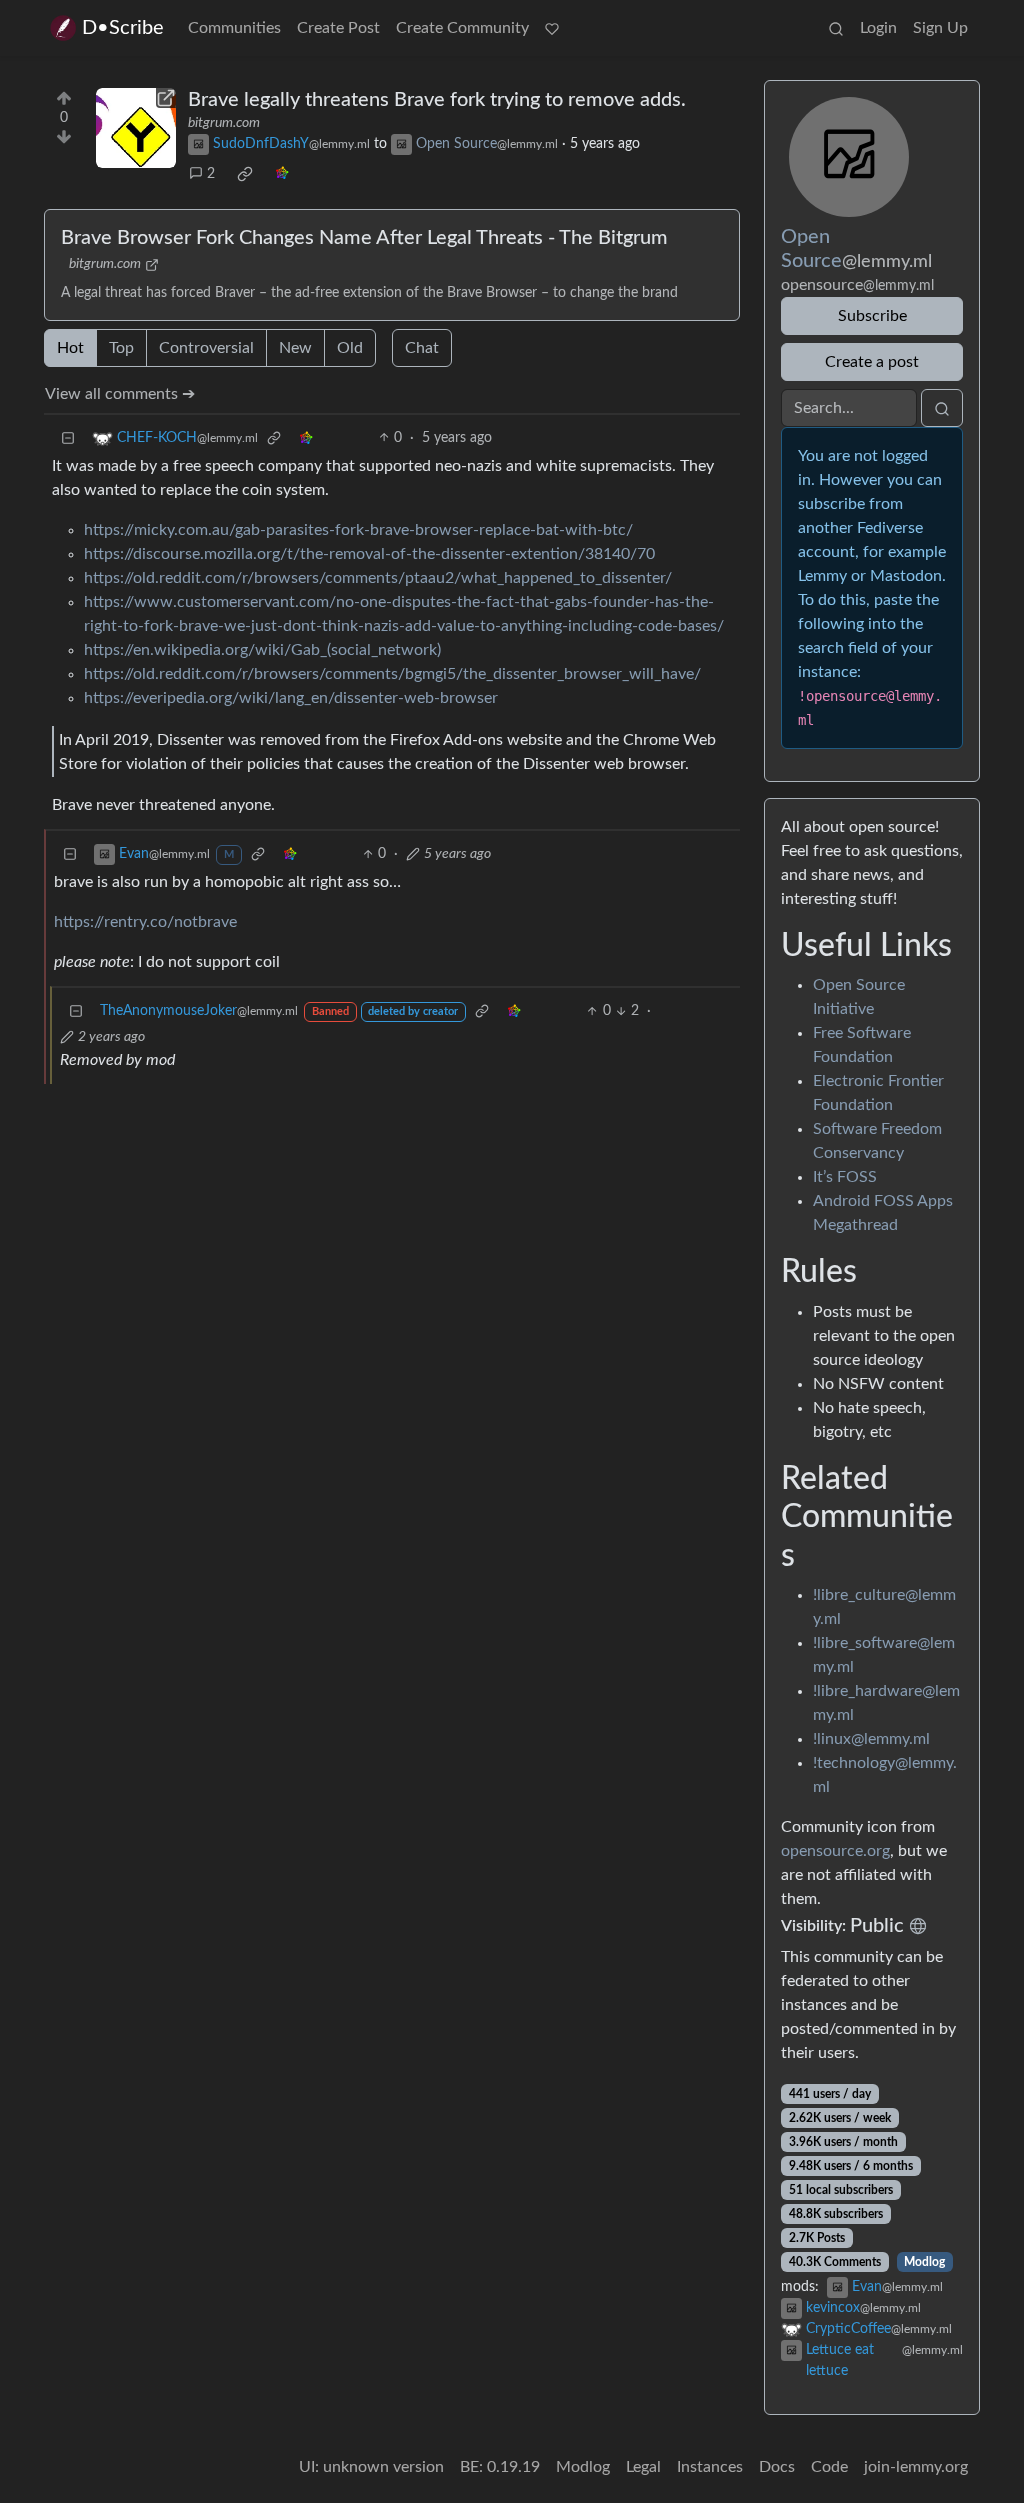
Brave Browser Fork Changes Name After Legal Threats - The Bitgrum (364, 238)
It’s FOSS (845, 1177)
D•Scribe (123, 28)
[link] (245, 174)
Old (350, 348)
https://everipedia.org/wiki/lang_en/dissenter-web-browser (291, 698)
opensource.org (835, 1851)
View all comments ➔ (120, 394)
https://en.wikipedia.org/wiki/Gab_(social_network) (262, 650)
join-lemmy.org (916, 2467)
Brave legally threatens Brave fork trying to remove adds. (437, 100)
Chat (422, 348)
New (295, 348)
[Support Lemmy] (552, 28)
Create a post (872, 362)
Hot (70, 348)
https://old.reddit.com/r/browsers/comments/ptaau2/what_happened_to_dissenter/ (378, 578)
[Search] (836, 28)
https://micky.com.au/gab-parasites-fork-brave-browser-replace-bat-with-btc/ (358, 530)
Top (121, 348)
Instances (710, 2467)
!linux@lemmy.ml (871, 1739)
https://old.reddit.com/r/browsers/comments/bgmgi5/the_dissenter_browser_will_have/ (392, 674)
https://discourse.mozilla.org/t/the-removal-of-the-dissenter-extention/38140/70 (369, 554)
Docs (777, 2467)
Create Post (338, 28)
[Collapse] (68, 438)
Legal (643, 2467)
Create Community (462, 28)
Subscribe (872, 316)
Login (878, 28)
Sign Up (940, 28)
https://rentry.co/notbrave (145, 922)
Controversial (206, 348)
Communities (234, 28)
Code (829, 2467)
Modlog (924, 2262)
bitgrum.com (224, 123)
